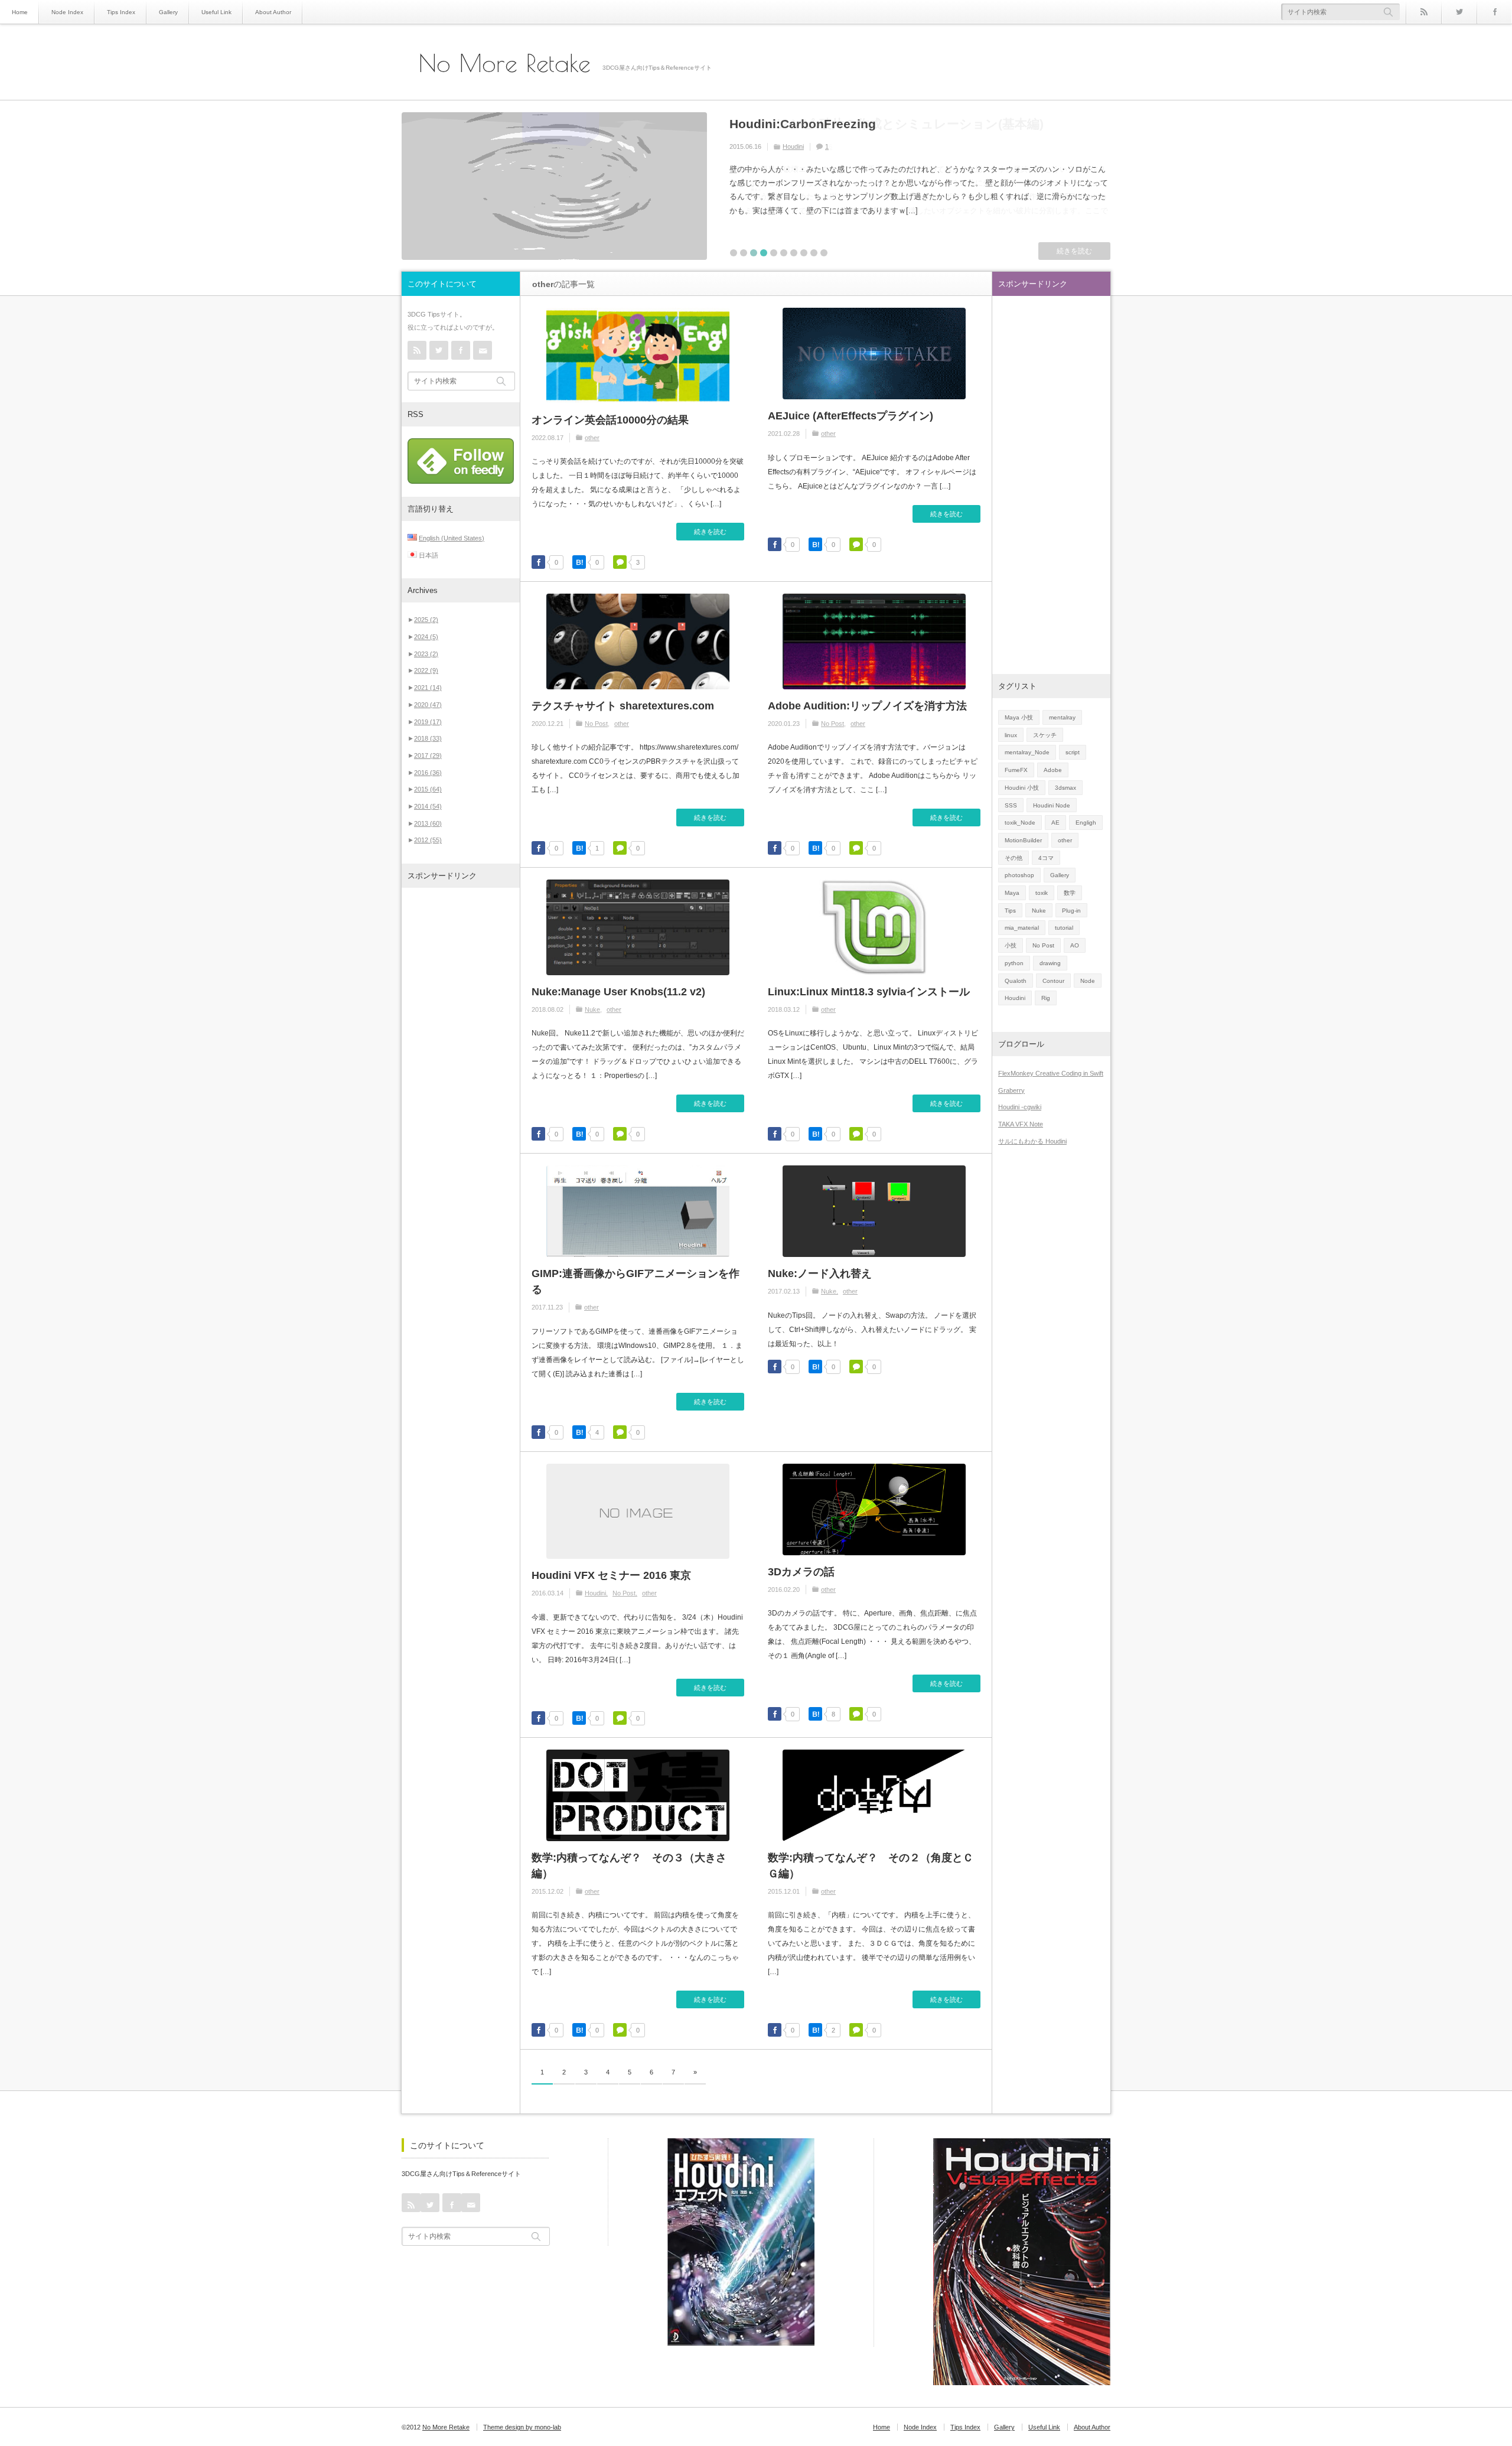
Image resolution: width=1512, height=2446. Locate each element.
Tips (1010, 911)
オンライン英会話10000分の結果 (610, 420)
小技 (1011, 945)
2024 (426, 637)
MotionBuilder (1023, 840)
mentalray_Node (1027, 752)
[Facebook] (1494, 12)
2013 (428, 823)
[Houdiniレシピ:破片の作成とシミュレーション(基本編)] (554, 186)
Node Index (67, 12)
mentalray (1062, 717)
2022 (426, 670)
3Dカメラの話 (801, 1572)
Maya (1012, 893)
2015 (428, 789)
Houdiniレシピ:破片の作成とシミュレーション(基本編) (887, 124)
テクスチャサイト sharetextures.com (623, 706)
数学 (1070, 893)
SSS (1011, 805)
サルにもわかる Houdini (1032, 1141)
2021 (428, 688)
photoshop (1019, 875)
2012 (428, 840)
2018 (428, 738)
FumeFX (1016, 770)
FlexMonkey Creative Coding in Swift (1051, 1073)
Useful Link (216, 12)
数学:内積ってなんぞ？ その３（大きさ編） (629, 1866)
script (1073, 752)
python (1014, 963)
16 (829, 146)
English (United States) (452, 538)
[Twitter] (1459, 12)
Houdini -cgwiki (1020, 1107)
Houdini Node (1052, 805)
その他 (1014, 858)
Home (20, 12)
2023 (426, 654)
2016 (428, 773)
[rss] (1423, 12)
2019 (428, 722)
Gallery (168, 12)
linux (1011, 735)
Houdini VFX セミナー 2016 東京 (611, 1575)
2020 (428, 705)
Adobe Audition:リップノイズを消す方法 (867, 706)
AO (1075, 945)
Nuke (592, 1009)
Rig (1046, 998)
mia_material (1022, 928)
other (592, 438)
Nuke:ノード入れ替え (820, 1274)
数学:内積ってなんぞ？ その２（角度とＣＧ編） (871, 1866)
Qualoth (1016, 981)
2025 (426, 620)
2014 (428, 806)
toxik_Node (1020, 823)
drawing (1050, 963)
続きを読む (1074, 251)
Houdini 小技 (1022, 788)
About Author (273, 12)
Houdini (793, 146)
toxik (1042, 893)
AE (1055, 823)
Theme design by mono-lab (522, 2427)
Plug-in (1071, 911)
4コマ (1046, 858)
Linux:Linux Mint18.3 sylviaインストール (869, 992)
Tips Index (121, 12)
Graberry (1011, 1090)
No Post (596, 724)
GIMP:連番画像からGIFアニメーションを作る (636, 1281)
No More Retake (505, 63)
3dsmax (1065, 788)
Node (1088, 981)
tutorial (1064, 928)
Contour (1053, 981)
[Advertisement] (461, 1077)
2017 (428, 755)
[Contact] (483, 350)
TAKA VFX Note (1021, 1124)
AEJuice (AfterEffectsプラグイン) (850, 416)
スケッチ (1045, 735)
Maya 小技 (1019, 717)
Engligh (1086, 823)
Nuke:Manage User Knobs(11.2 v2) (618, 992)
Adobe (1053, 770)
